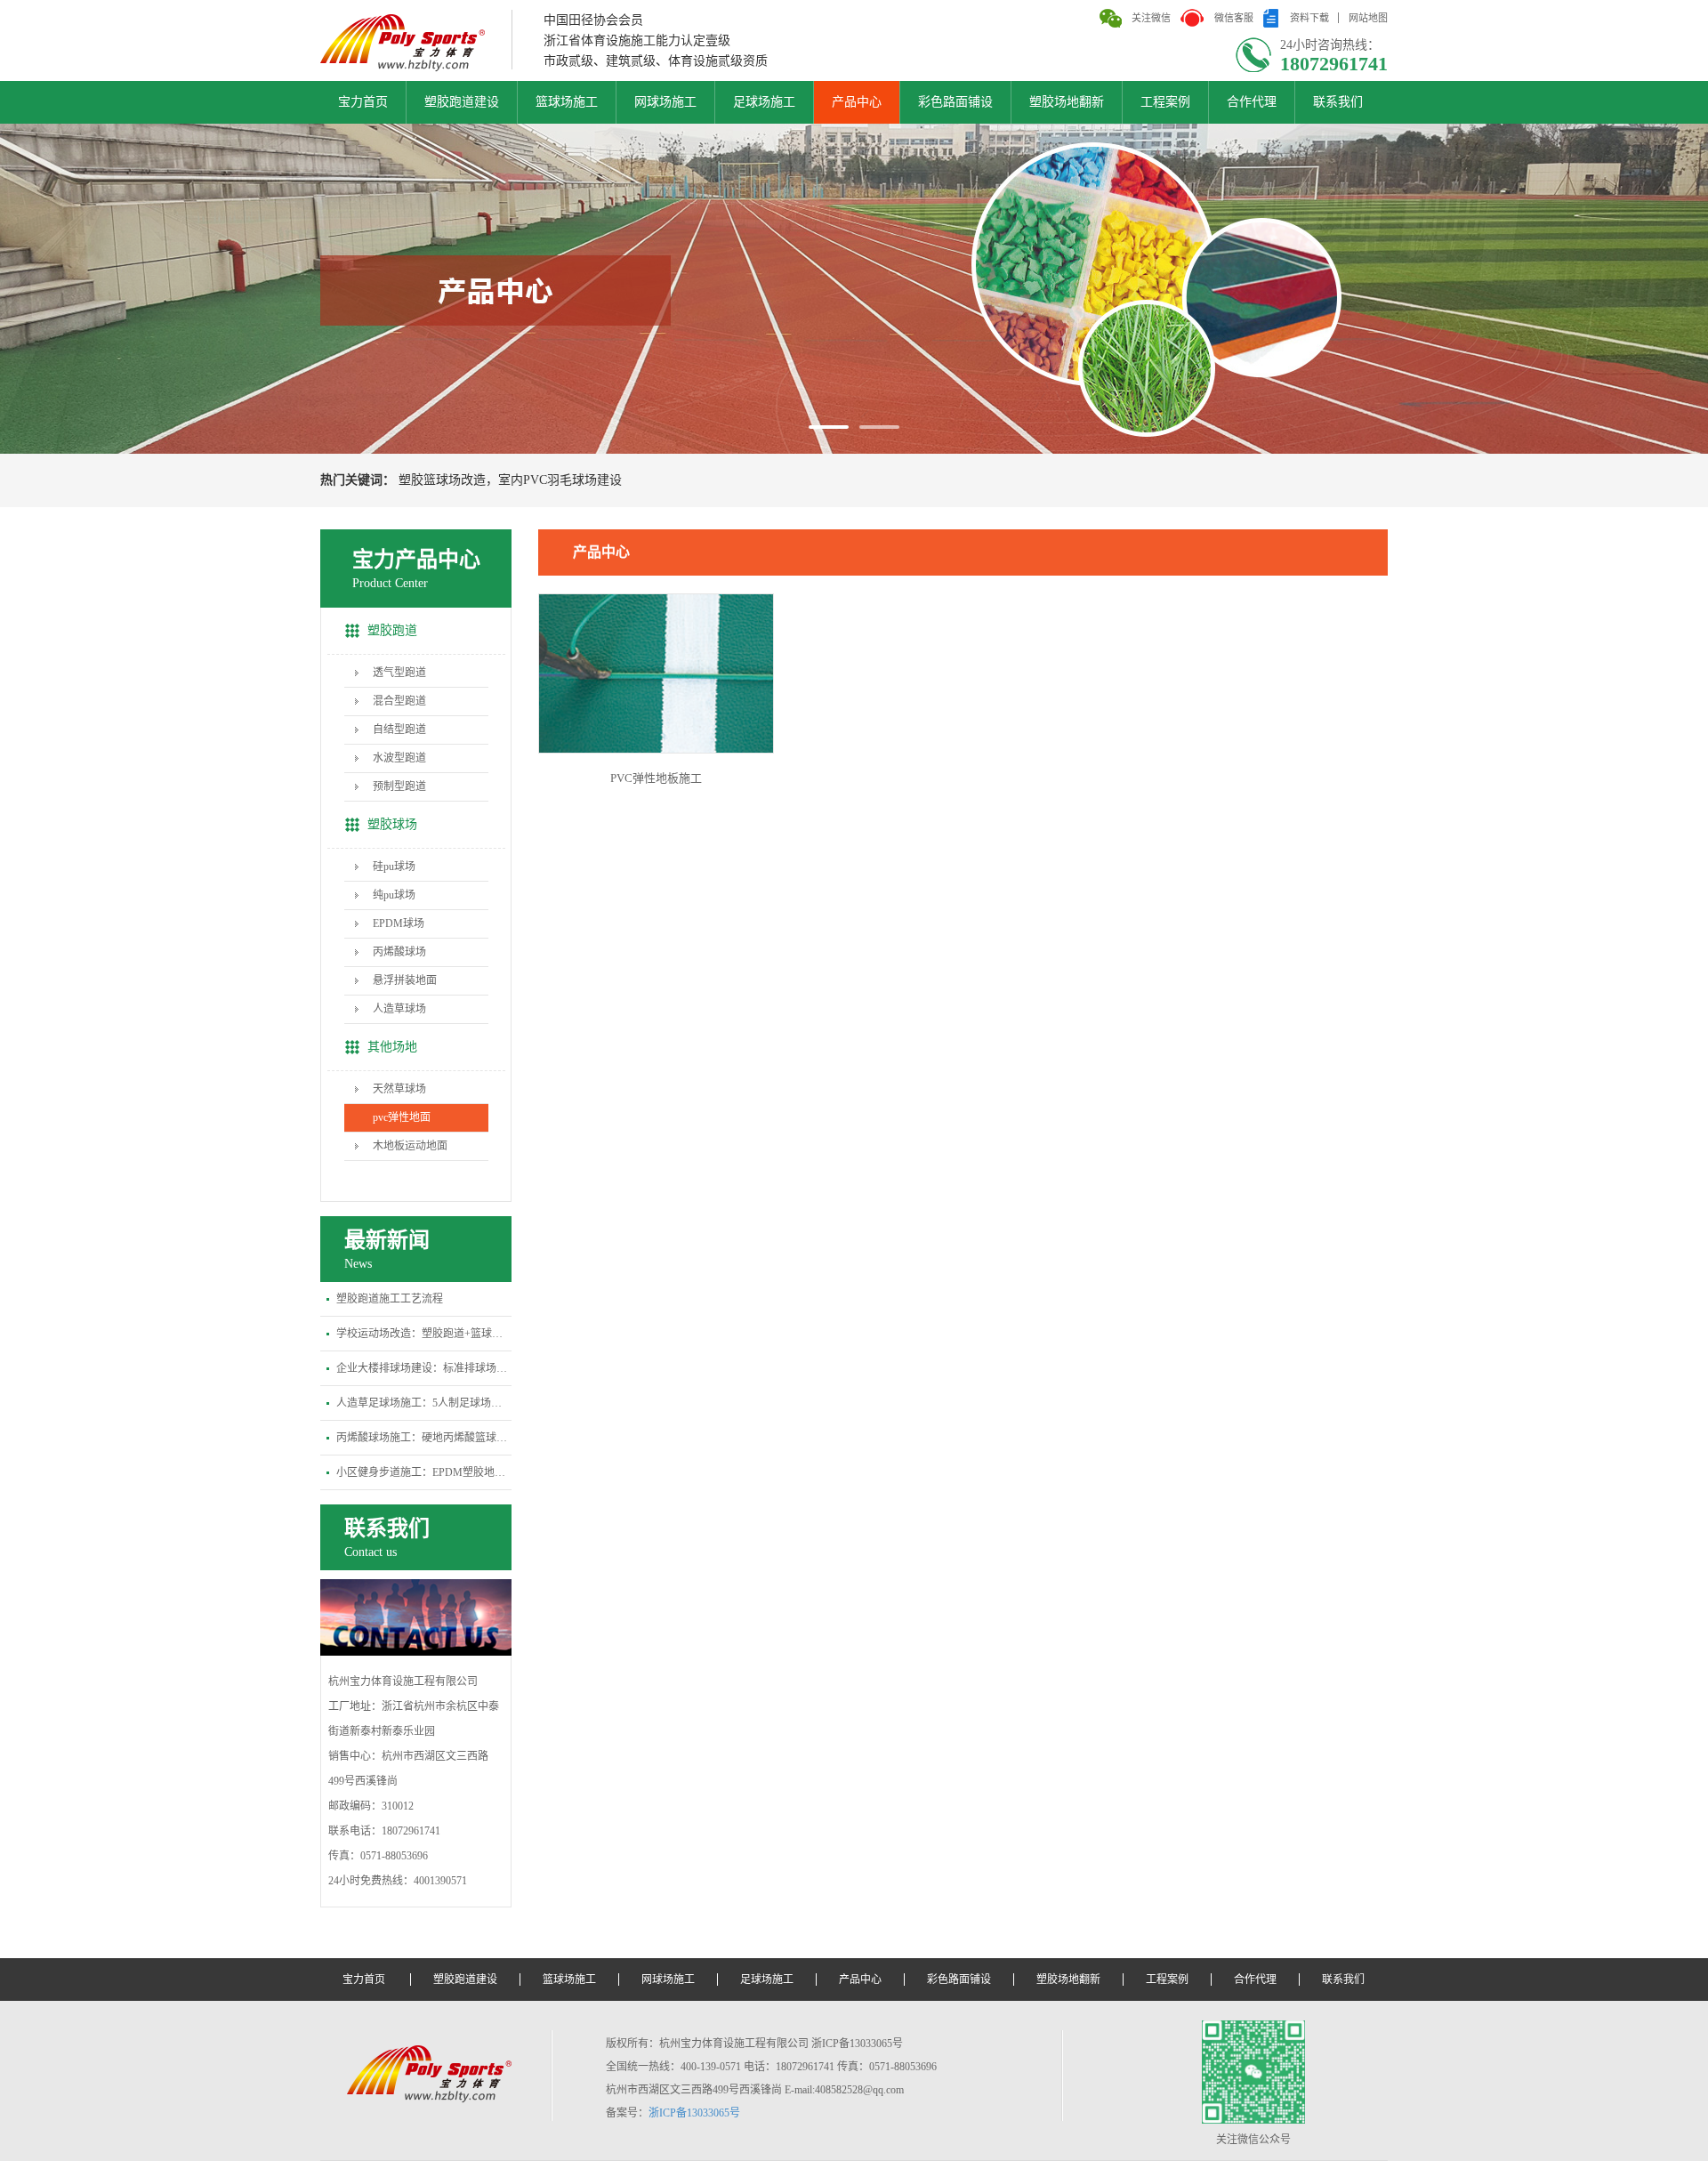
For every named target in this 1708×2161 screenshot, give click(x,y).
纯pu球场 (394, 895)
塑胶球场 (392, 824)
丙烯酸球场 (399, 952)
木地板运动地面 (410, 1146)
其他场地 (392, 1047)
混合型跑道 (399, 701)
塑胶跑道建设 (462, 102)
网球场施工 (665, 102)
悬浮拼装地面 (405, 980)
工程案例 (1165, 102)
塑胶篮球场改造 (442, 480)
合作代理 (1252, 102)
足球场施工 (764, 102)
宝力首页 (363, 102)
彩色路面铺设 (955, 102)
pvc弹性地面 (402, 1117)
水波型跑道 (399, 758)
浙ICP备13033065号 (694, 2113)
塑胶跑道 (392, 630)
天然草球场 (399, 1089)
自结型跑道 (399, 730)
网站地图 (1368, 18)
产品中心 (857, 102)
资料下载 (1309, 18)
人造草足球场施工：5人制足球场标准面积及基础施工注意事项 (424, 1403)
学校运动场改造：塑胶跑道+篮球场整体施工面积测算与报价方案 (424, 1334)
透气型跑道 (399, 673)
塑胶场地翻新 (1067, 102)
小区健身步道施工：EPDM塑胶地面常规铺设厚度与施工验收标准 (424, 1472)
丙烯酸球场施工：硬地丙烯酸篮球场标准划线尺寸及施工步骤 (424, 1438)
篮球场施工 (567, 102)
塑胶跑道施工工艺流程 (390, 1299)
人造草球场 (399, 1009)
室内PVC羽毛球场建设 (560, 480)
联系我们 (1338, 102)
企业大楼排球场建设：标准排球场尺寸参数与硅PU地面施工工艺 (424, 1368)
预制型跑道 (399, 786)
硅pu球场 (394, 867)
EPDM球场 (399, 923)
